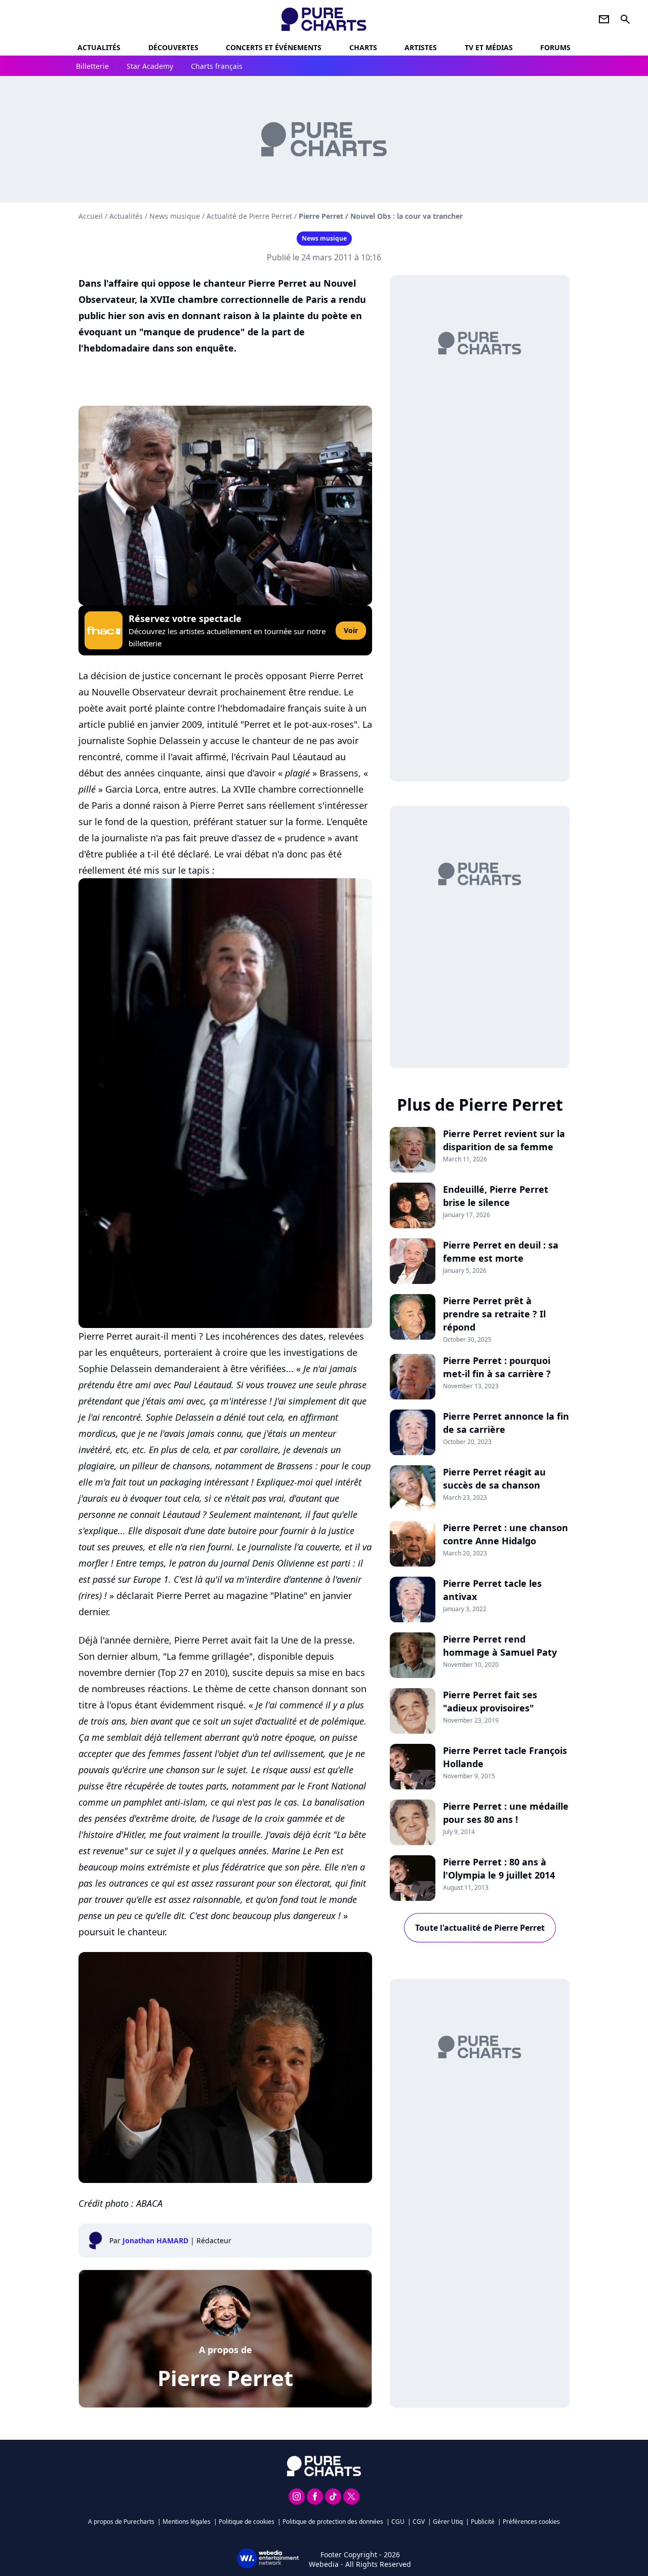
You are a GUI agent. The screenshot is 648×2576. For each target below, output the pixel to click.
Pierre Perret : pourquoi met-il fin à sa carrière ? (497, 1367)
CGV (419, 2522)
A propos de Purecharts (121, 2522)
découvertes (173, 47)
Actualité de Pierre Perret (249, 216)
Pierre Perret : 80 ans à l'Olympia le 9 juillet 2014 (499, 1868)
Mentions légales (187, 2522)
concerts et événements (274, 47)
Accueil (91, 216)
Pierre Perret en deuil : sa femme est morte (501, 1252)
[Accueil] (324, 19)
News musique (175, 216)
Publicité (483, 2522)
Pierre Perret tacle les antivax (492, 1590)
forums (555, 47)
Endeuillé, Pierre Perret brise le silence (496, 1196)
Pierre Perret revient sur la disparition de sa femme (504, 1140)
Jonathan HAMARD (155, 2240)
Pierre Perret (225, 2378)
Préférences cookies (531, 2522)
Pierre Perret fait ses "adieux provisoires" (490, 1701)
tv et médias (489, 47)
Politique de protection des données (333, 2522)
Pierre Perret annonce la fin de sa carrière (506, 1423)
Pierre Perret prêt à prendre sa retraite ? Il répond (494, 1314)
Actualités (99, 47)
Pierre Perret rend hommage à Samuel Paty (500, 1646)
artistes (421, 47)
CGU (398, 2522)
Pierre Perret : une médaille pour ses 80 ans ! (506, 1813)
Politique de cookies (247, 2522)
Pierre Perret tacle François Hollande (505, 1757)
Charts (363, 47)
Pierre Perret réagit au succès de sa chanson (494, 1478)
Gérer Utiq (448, 2522)
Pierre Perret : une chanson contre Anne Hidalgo (505, 1534)
